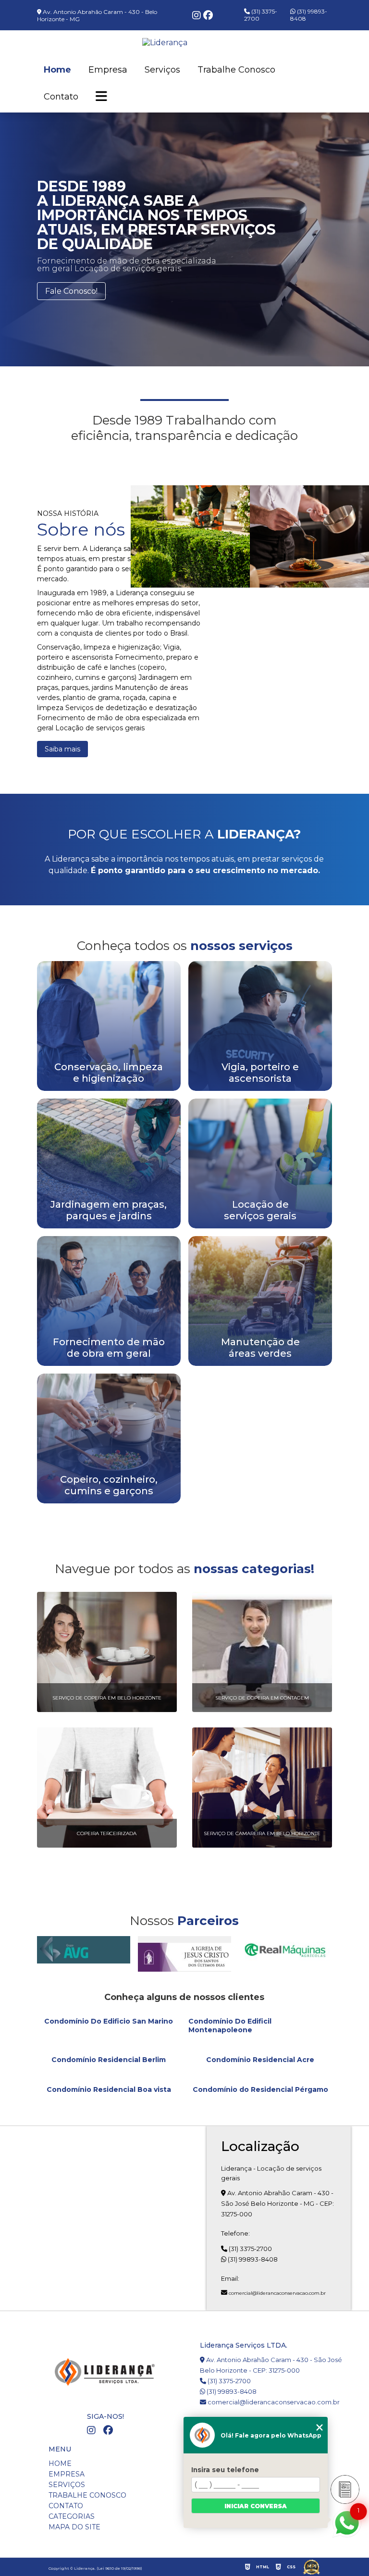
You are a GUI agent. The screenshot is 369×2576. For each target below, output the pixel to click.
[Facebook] (208, 16)
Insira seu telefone (225, 2470)
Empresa (108, 70)
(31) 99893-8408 (309, 15)
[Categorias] (101, 97)
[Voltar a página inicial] (184, 43)
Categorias (72, 2516)
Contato (61, 97)
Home (57, 70)
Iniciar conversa (256, 2506)
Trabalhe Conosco (236, 70)
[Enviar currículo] (345, 2489)
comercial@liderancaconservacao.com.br (277, 2293)
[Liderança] (190, 536)
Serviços (162, 70)
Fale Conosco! (71, 291)
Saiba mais (62, 749)
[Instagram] (198, 16)
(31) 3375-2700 (261, 15)
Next (357, 593)
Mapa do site (74, 2527)
